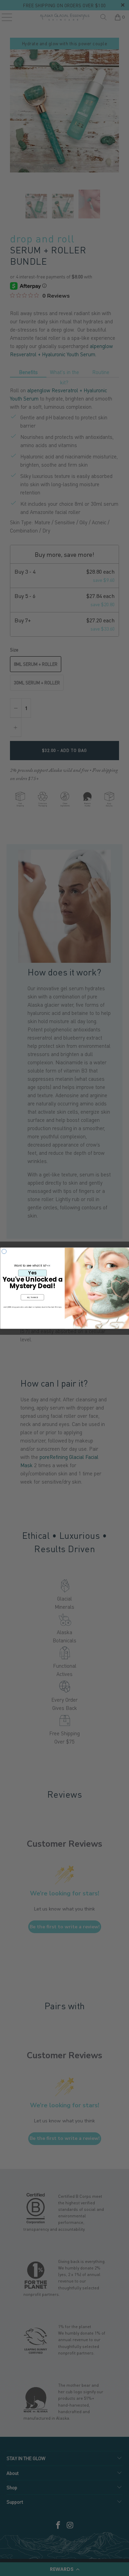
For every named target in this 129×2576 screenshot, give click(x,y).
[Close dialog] (4, 1251)
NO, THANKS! (32, 1297)
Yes (32, 1273)
